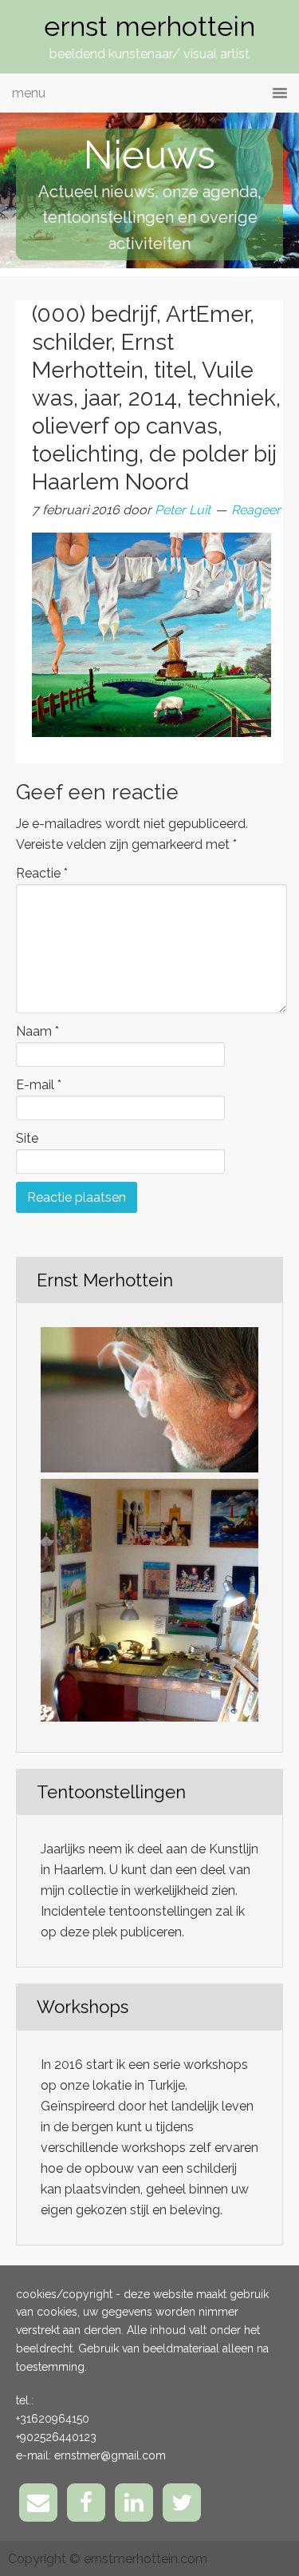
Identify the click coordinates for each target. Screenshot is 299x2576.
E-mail (39, 1085)
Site (27, 1138)
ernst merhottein (149, 26)
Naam (37, 1031)
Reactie (42, 873)
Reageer (256, 510)
